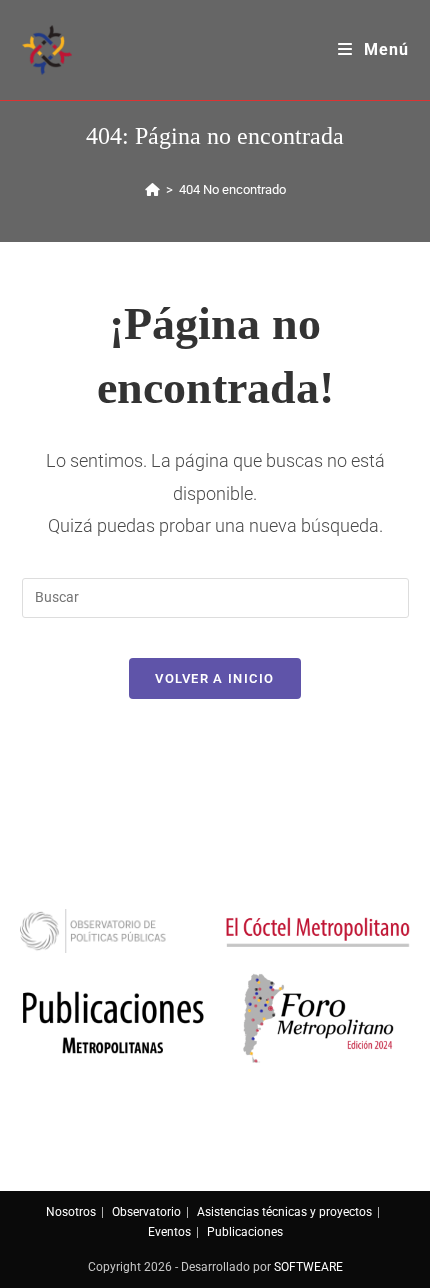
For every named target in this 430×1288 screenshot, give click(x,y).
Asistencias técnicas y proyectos (284, 1212)
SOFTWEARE (308, 1267)
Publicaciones (245, 1232)
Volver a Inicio (215, 678)
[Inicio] (152, 189)
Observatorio (146, 1212)
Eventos (169, 1232)
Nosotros (71, 1212)
